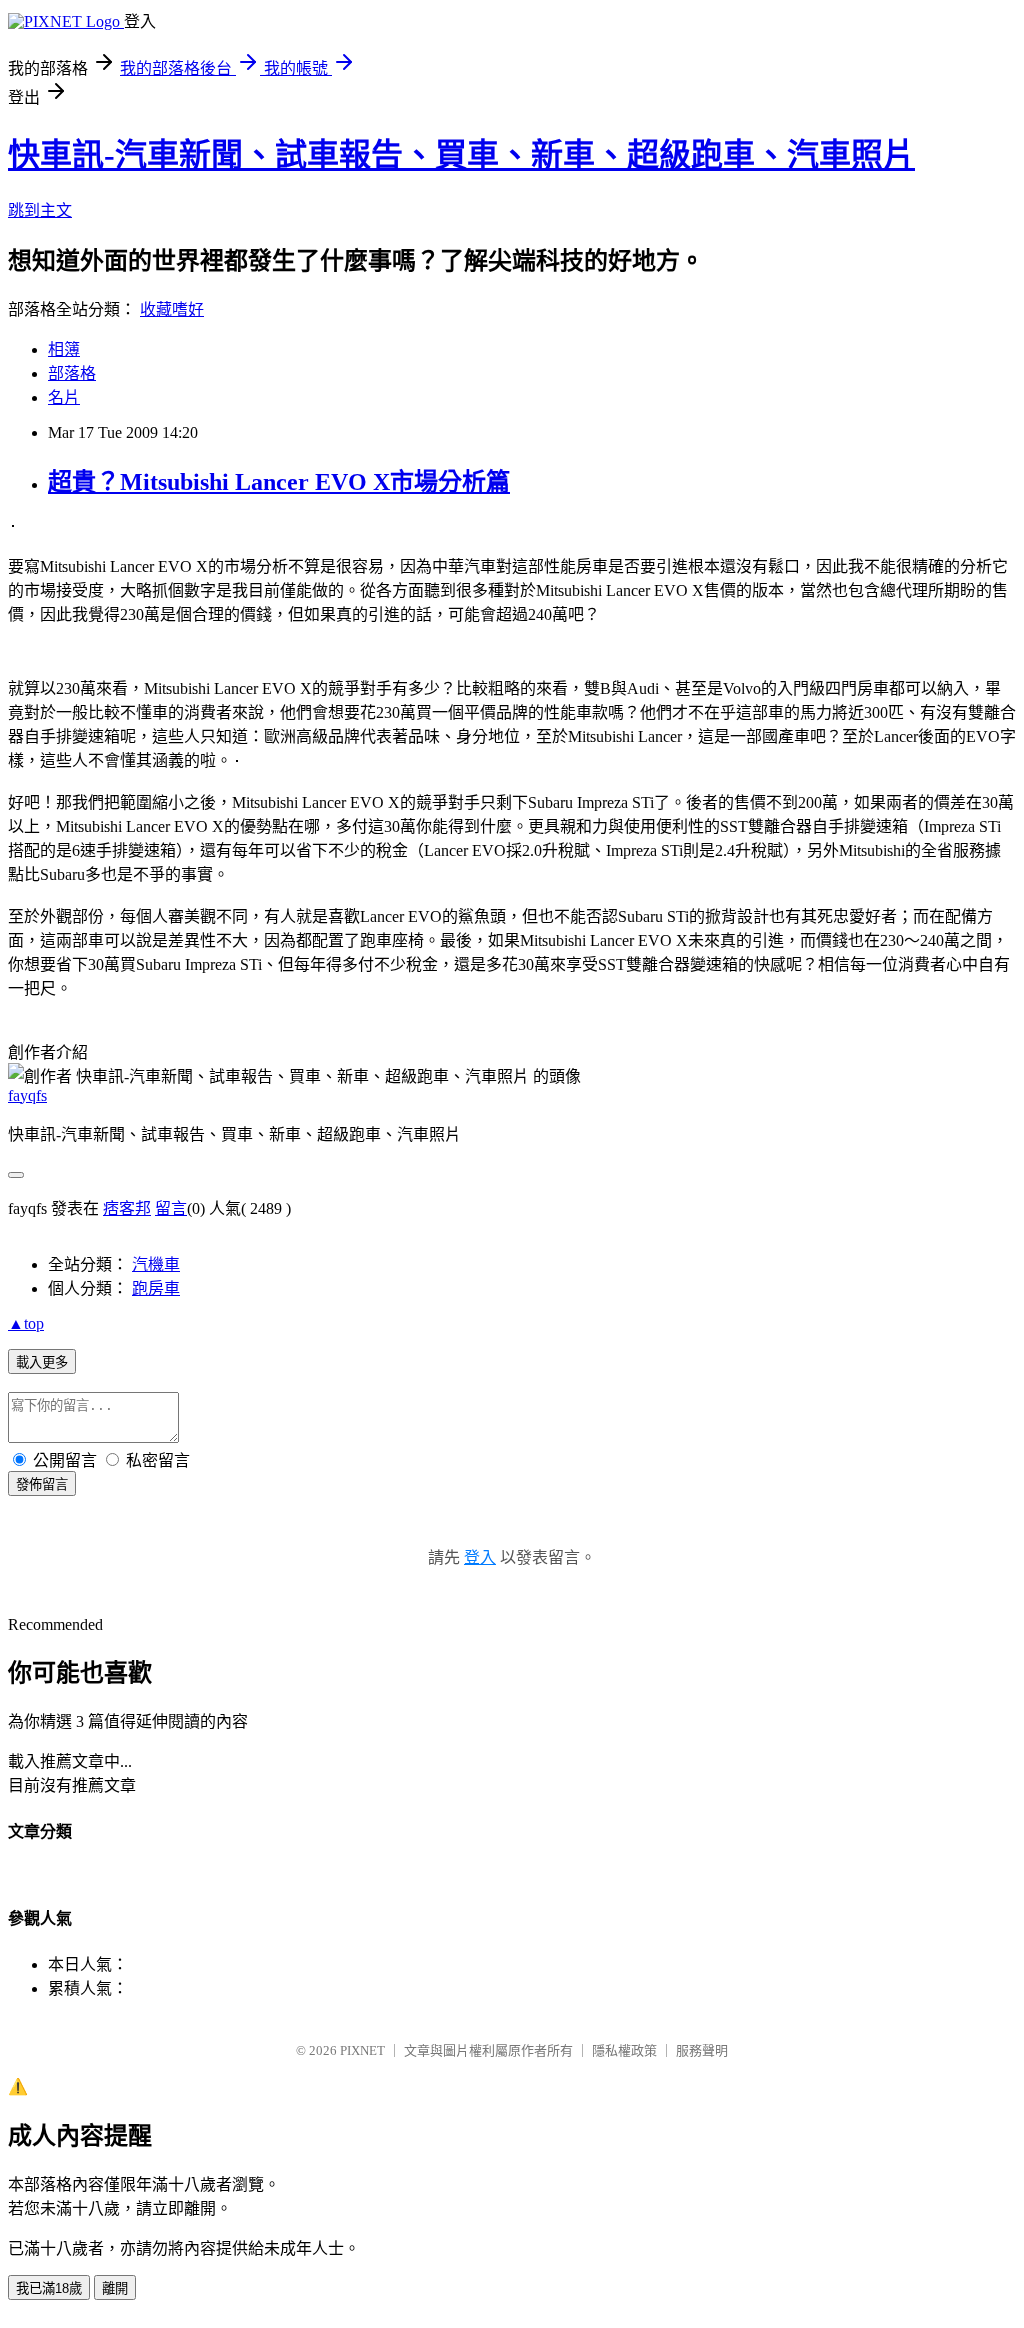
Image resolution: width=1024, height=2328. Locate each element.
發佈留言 (42, 1484)
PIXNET (362, 2050)
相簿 (64, 349)
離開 (115, 2288)
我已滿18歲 (49, 2288)
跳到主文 (40, 210)
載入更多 (42, 1362)
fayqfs (27, 1095)
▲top (26, 1323)
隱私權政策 (624, 2050)
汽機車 (156, 1264)
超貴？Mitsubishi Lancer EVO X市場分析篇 (279, 482)
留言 (171, 1208)
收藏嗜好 (172, 309)
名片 (64, 397)
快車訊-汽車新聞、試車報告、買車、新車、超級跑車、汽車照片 (461, 155)
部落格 (72, 373)
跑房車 (156, 1288)
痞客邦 (127, 1208)
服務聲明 (702, 2050)
